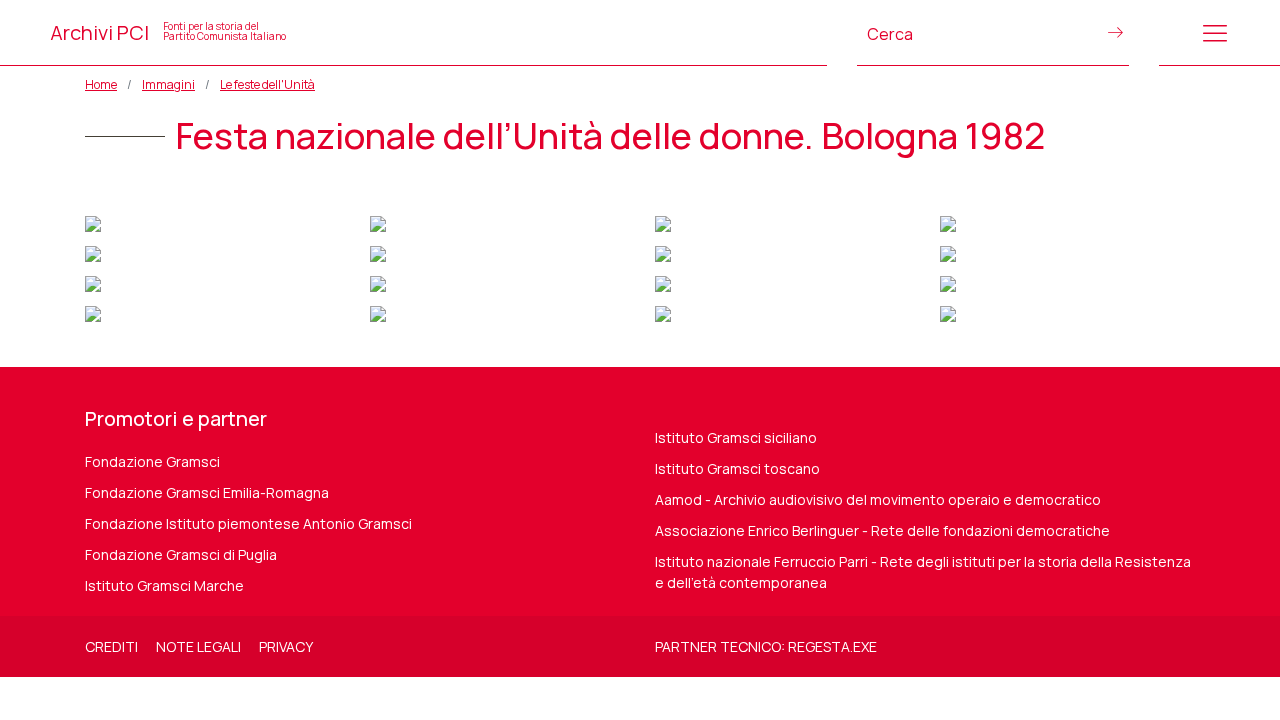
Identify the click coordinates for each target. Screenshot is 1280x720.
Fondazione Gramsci (152, 461)
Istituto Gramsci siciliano (736, 437)
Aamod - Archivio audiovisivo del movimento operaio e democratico (878, 499)
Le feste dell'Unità (267, 84)
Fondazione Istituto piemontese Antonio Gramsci (248, 523)
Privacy (286, 646)
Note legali (198, 646)
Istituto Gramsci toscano (737, 468)
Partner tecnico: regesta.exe (766, 646)
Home (101, 84)
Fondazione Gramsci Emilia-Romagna (207, 492)
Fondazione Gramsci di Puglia (181, 554)
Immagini (168, 84)
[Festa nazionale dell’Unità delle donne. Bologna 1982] (93, 221)
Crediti (111, 646)
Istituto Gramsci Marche (164, 585)
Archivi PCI (168, 32)
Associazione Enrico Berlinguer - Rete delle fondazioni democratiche (882, 530)
